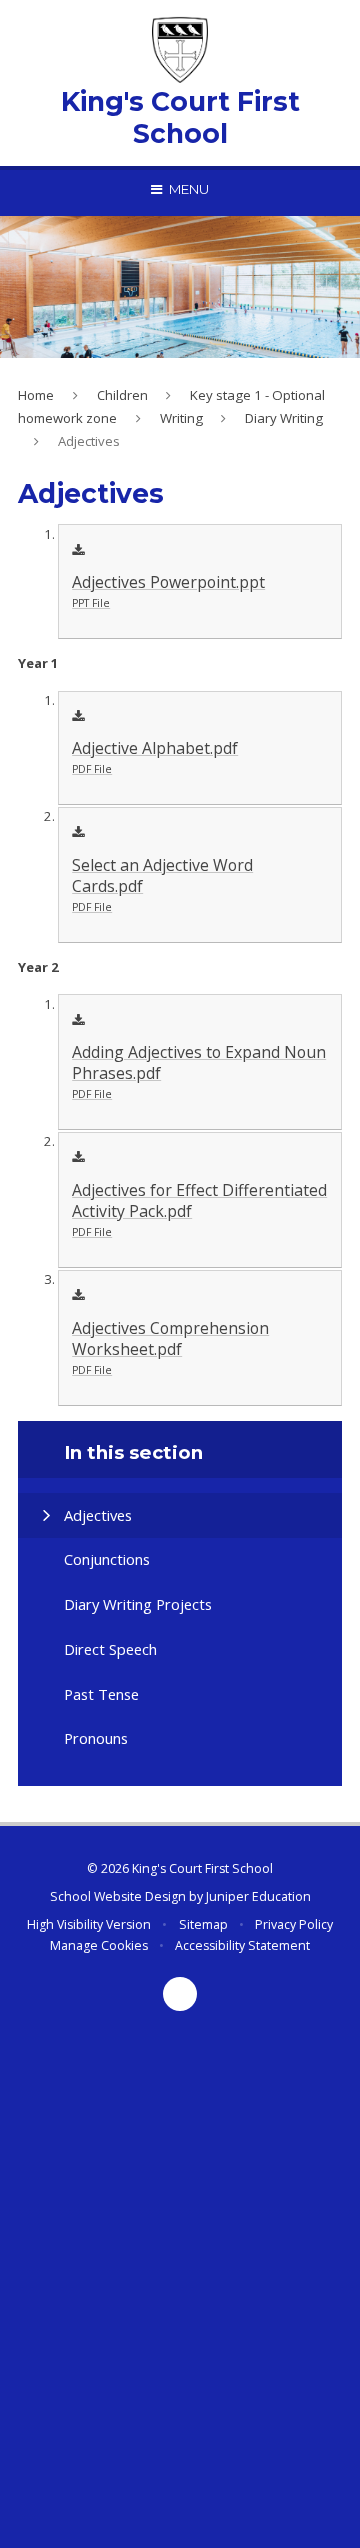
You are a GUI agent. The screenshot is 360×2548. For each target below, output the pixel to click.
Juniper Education (258, 1896)
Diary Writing (284, 418)
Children (122, 395)
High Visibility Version (89, 1924)
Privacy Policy (294, 1924)
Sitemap (203, 1924)
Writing (181, 418)
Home (36, 395)
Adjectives (89, 441)
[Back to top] (180, 1994)
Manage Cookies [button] (99, 1945)
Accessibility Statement (242, 1945)
